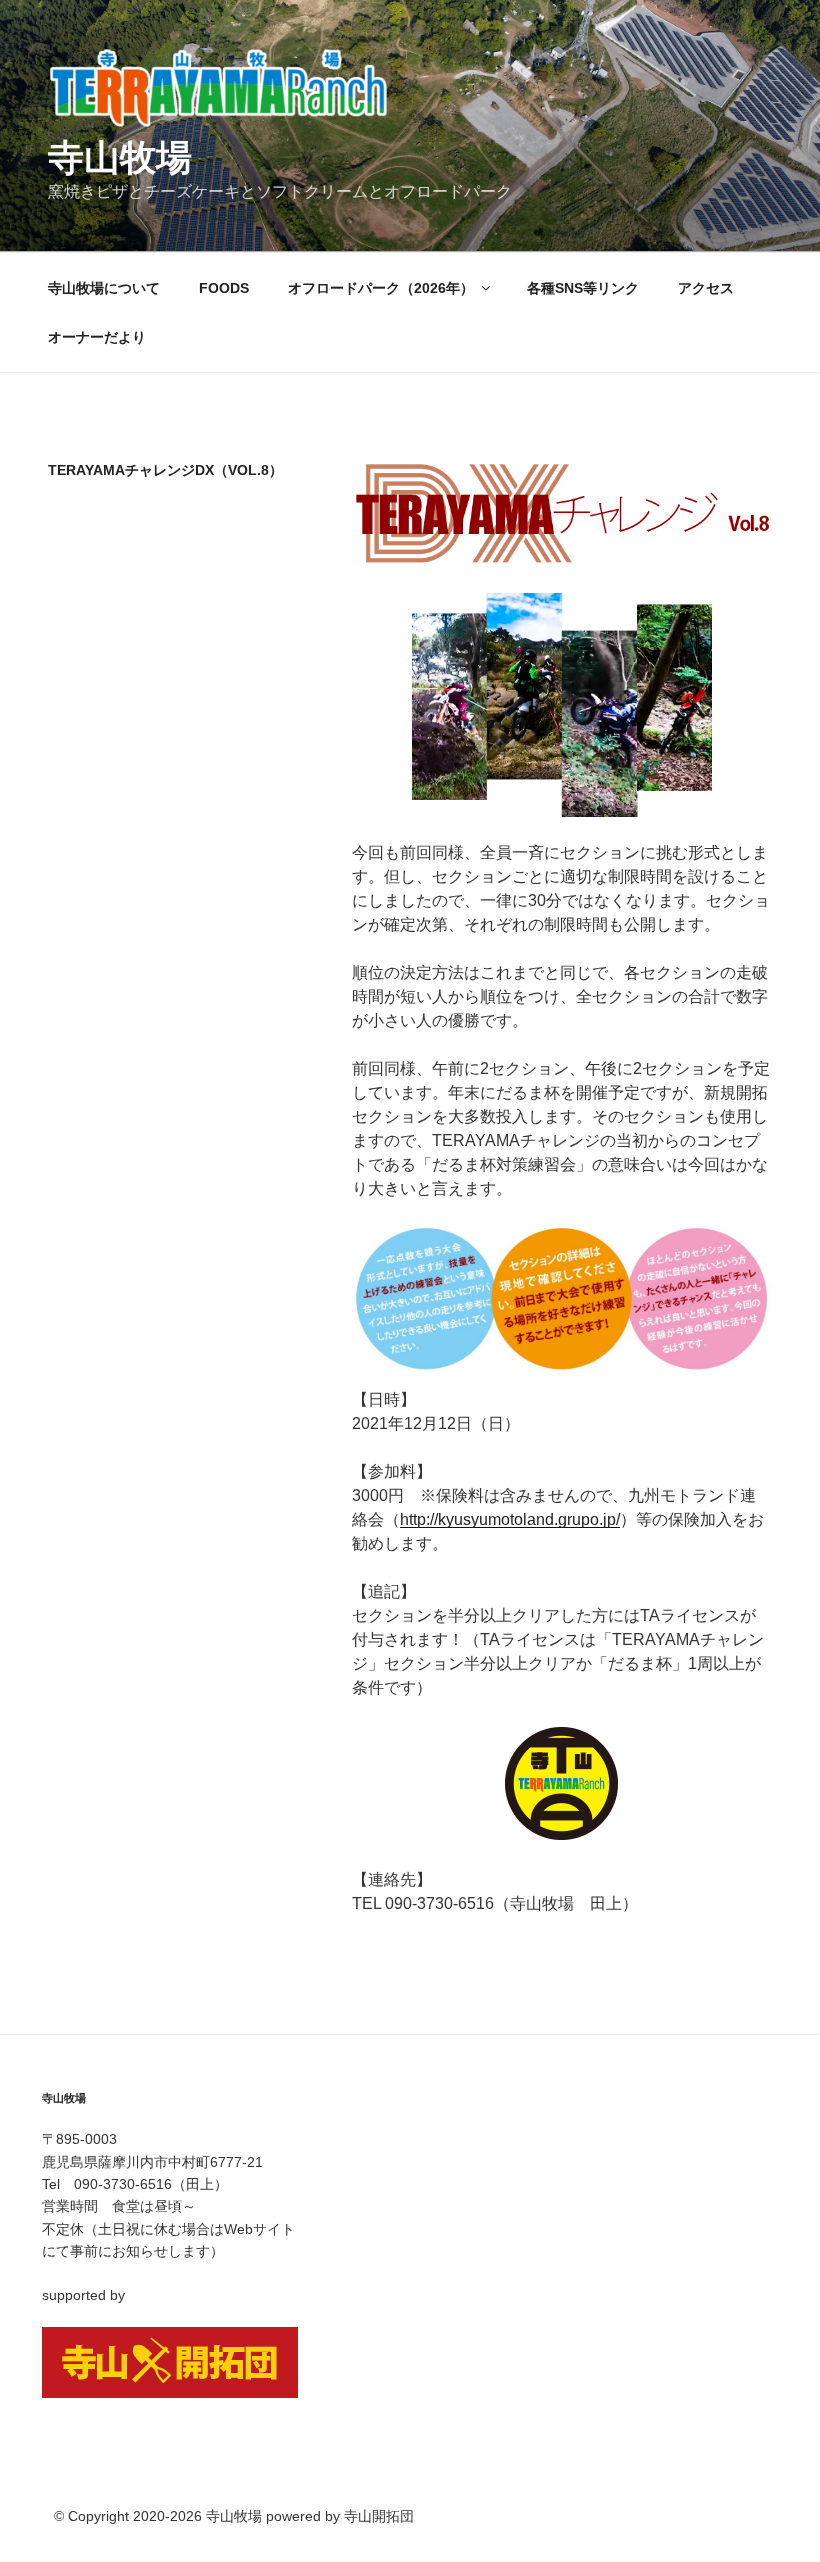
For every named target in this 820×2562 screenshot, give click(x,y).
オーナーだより (97, 337)
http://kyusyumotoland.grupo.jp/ (510, 1519)
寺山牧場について (104, 288)
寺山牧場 (120, 157)
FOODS (224, 288)
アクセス (706, 288)
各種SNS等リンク (583, 288)
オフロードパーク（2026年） (381, 288)
